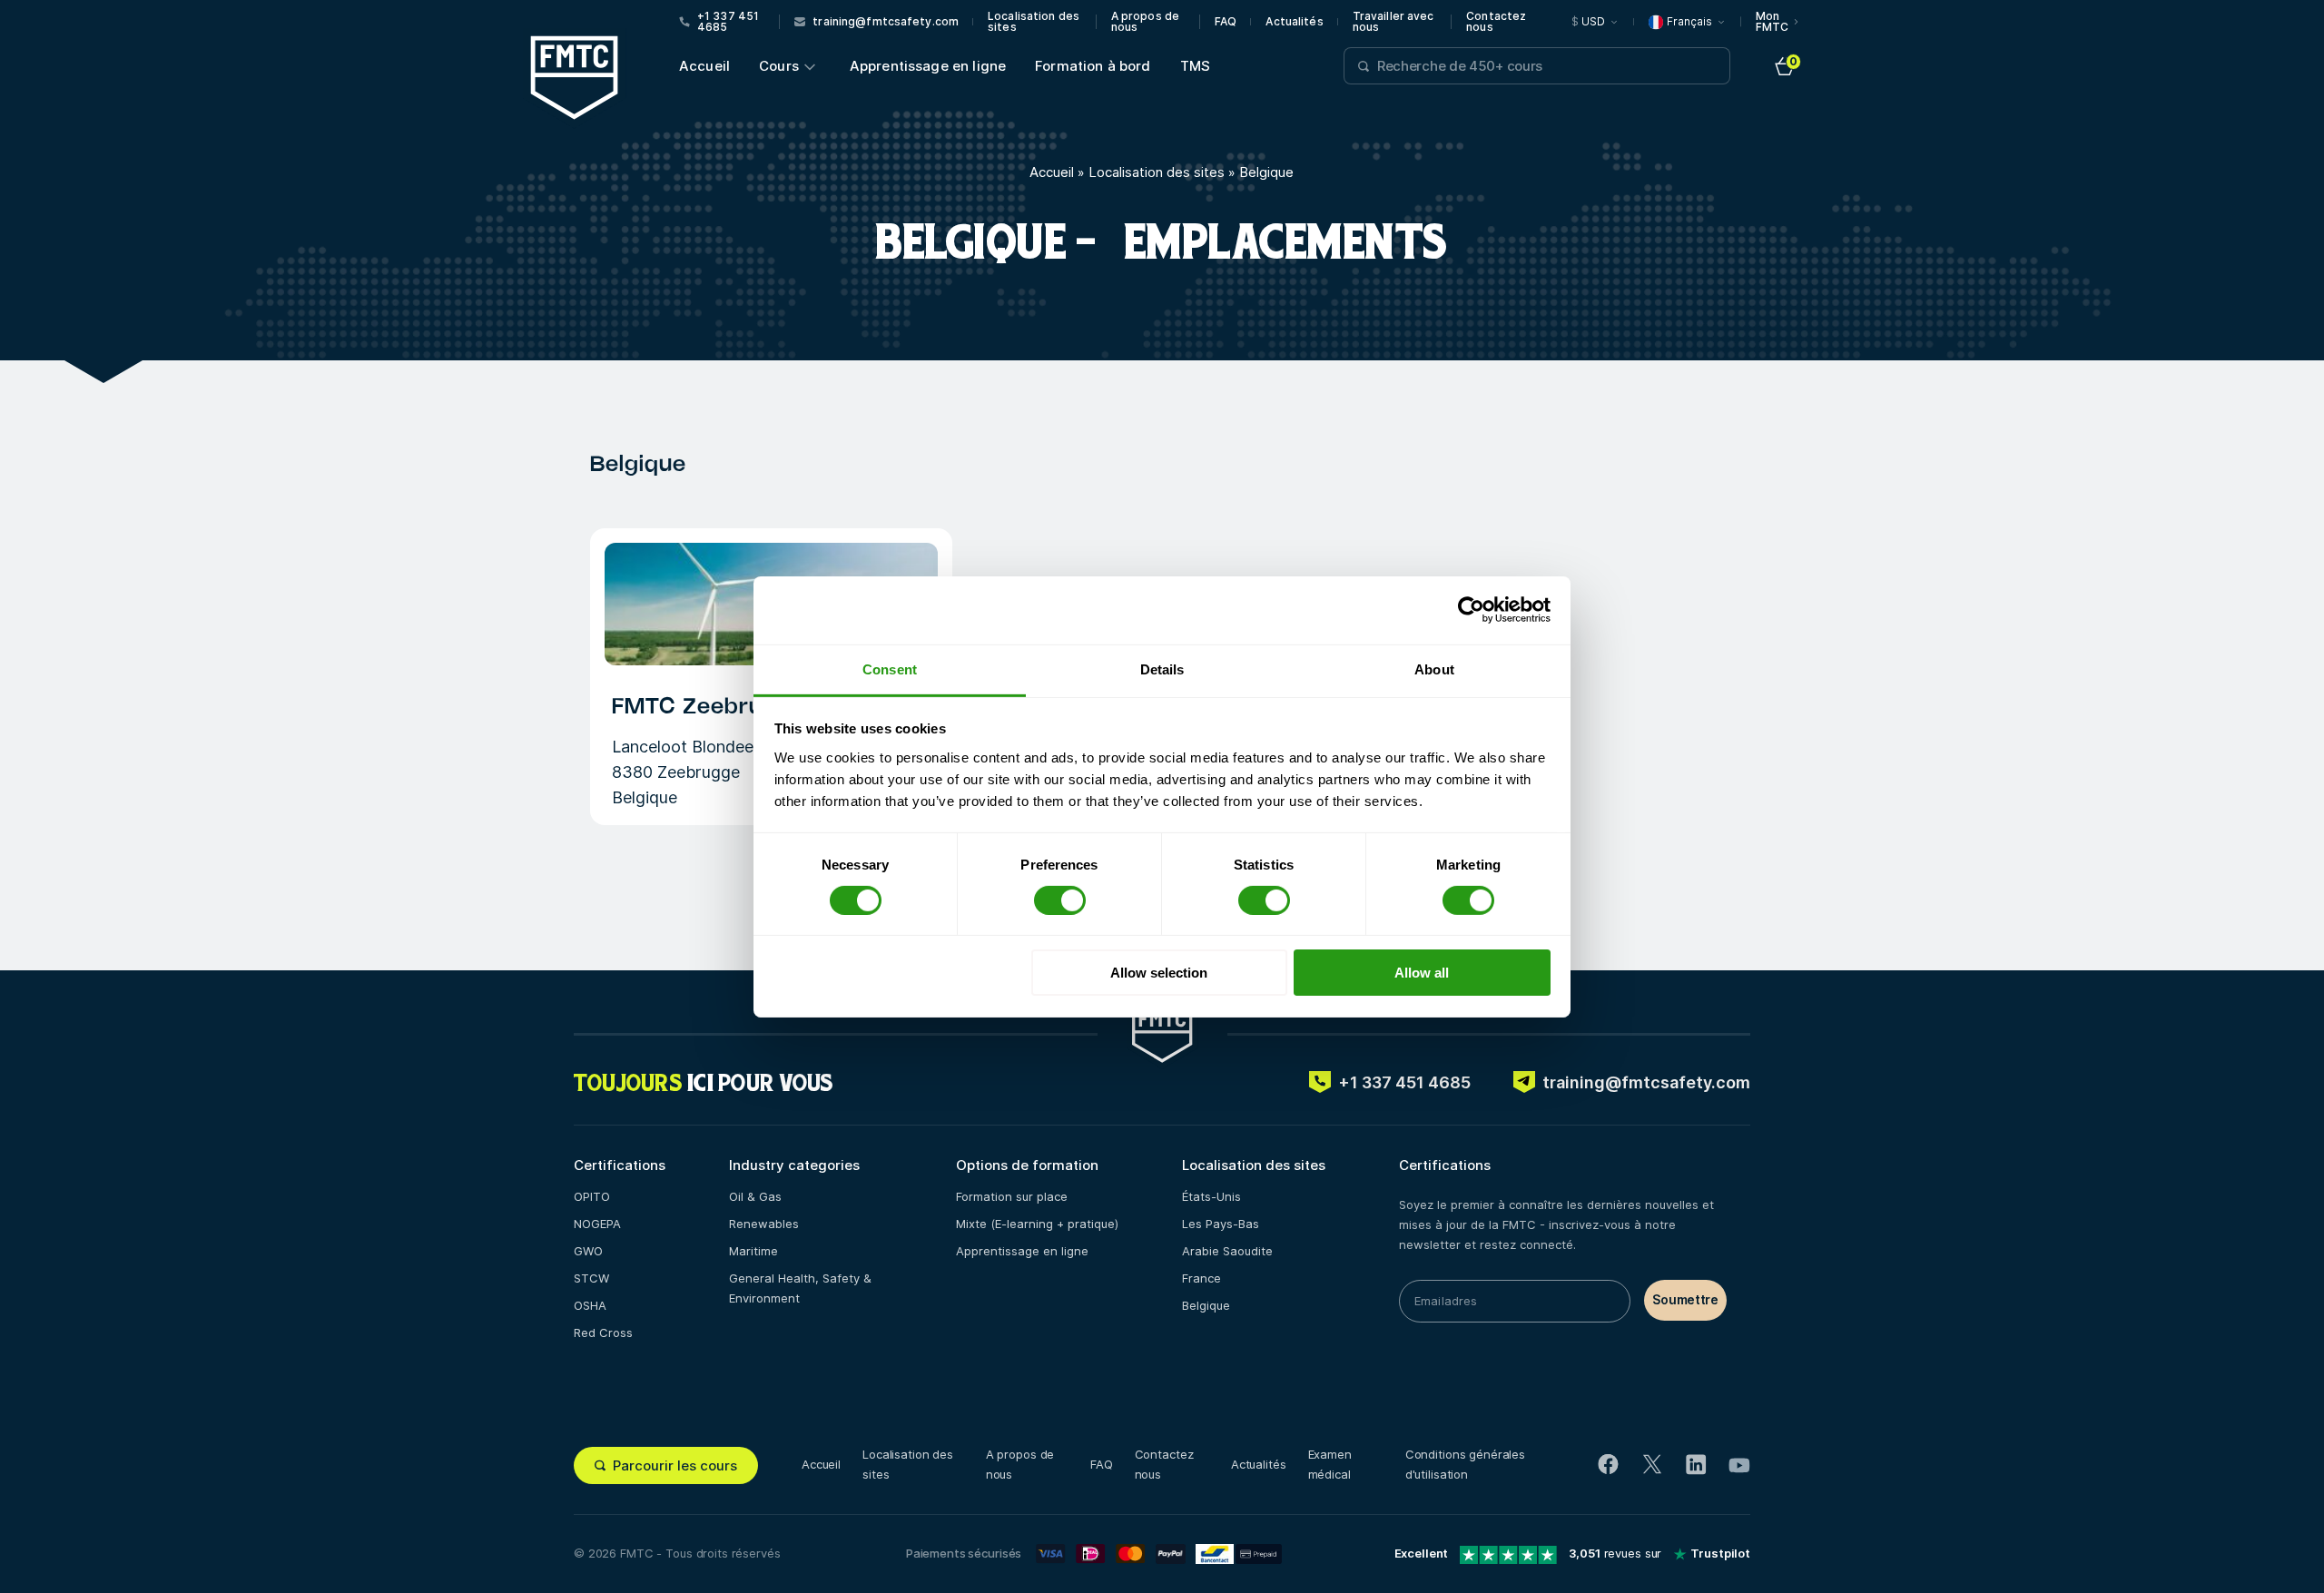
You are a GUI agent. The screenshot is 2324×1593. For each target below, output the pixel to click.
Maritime (753, 1251)
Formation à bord (1093, 66)
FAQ (1226, 22)
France (1201, 1278)
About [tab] (1434, 669)
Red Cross (603, 1332)
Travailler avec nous (1393, 22)
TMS (1195, 66)
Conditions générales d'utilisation (1465, 1464)
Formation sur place (1012, 1196)
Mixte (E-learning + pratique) (1037, 1224)
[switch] (1060, 900)
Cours (779, 66)
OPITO (592, 1196)
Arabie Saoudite (1227, 1251)
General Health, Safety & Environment (800, 1288)
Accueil (704, 66)
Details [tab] (1162, 669)
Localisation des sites (1034, 22)
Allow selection (1159, 973)
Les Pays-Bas (1221, 1224)
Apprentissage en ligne (928, 66)
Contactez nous (1496, 22)
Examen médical (1330, 1464)
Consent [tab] (890, 669)
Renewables (764, 1224)
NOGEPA (597, 1224)
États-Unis (1211, 1196)
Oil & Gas (755, 1196)
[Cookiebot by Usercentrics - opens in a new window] (1471, 610)
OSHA (590, 1305)
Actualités (1294, 22)
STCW (591, 1278)
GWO (588, 1251)
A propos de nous (1145, 22)
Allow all (1422, 973)
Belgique (1206, 1305)
